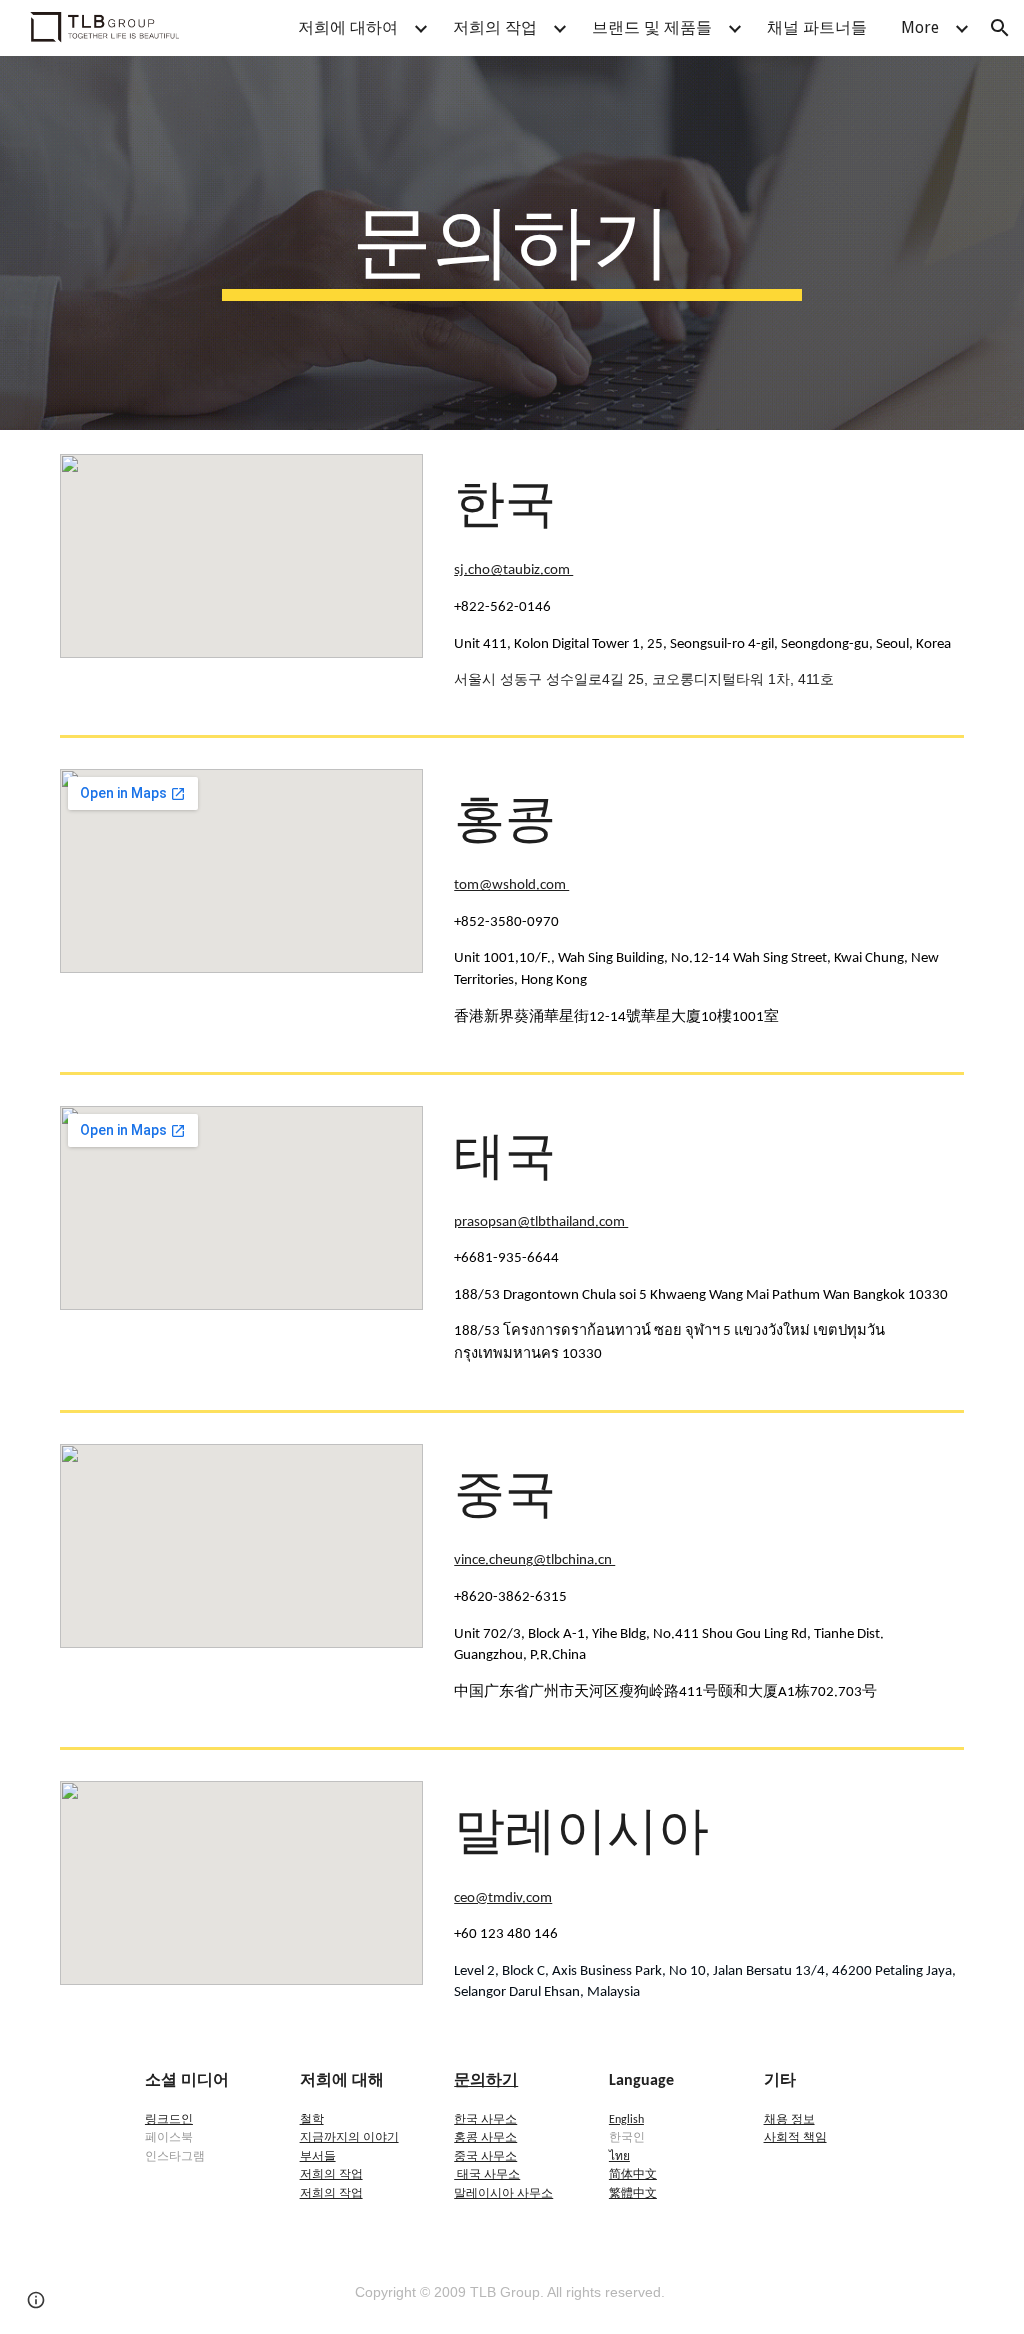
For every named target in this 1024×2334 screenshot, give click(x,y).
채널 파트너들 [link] (817, 27)
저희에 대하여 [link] (348, 27)
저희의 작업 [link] (495, 27)
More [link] (920, 27)
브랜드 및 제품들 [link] (652, 27)
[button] (1000, 28)
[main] (511, 243)
